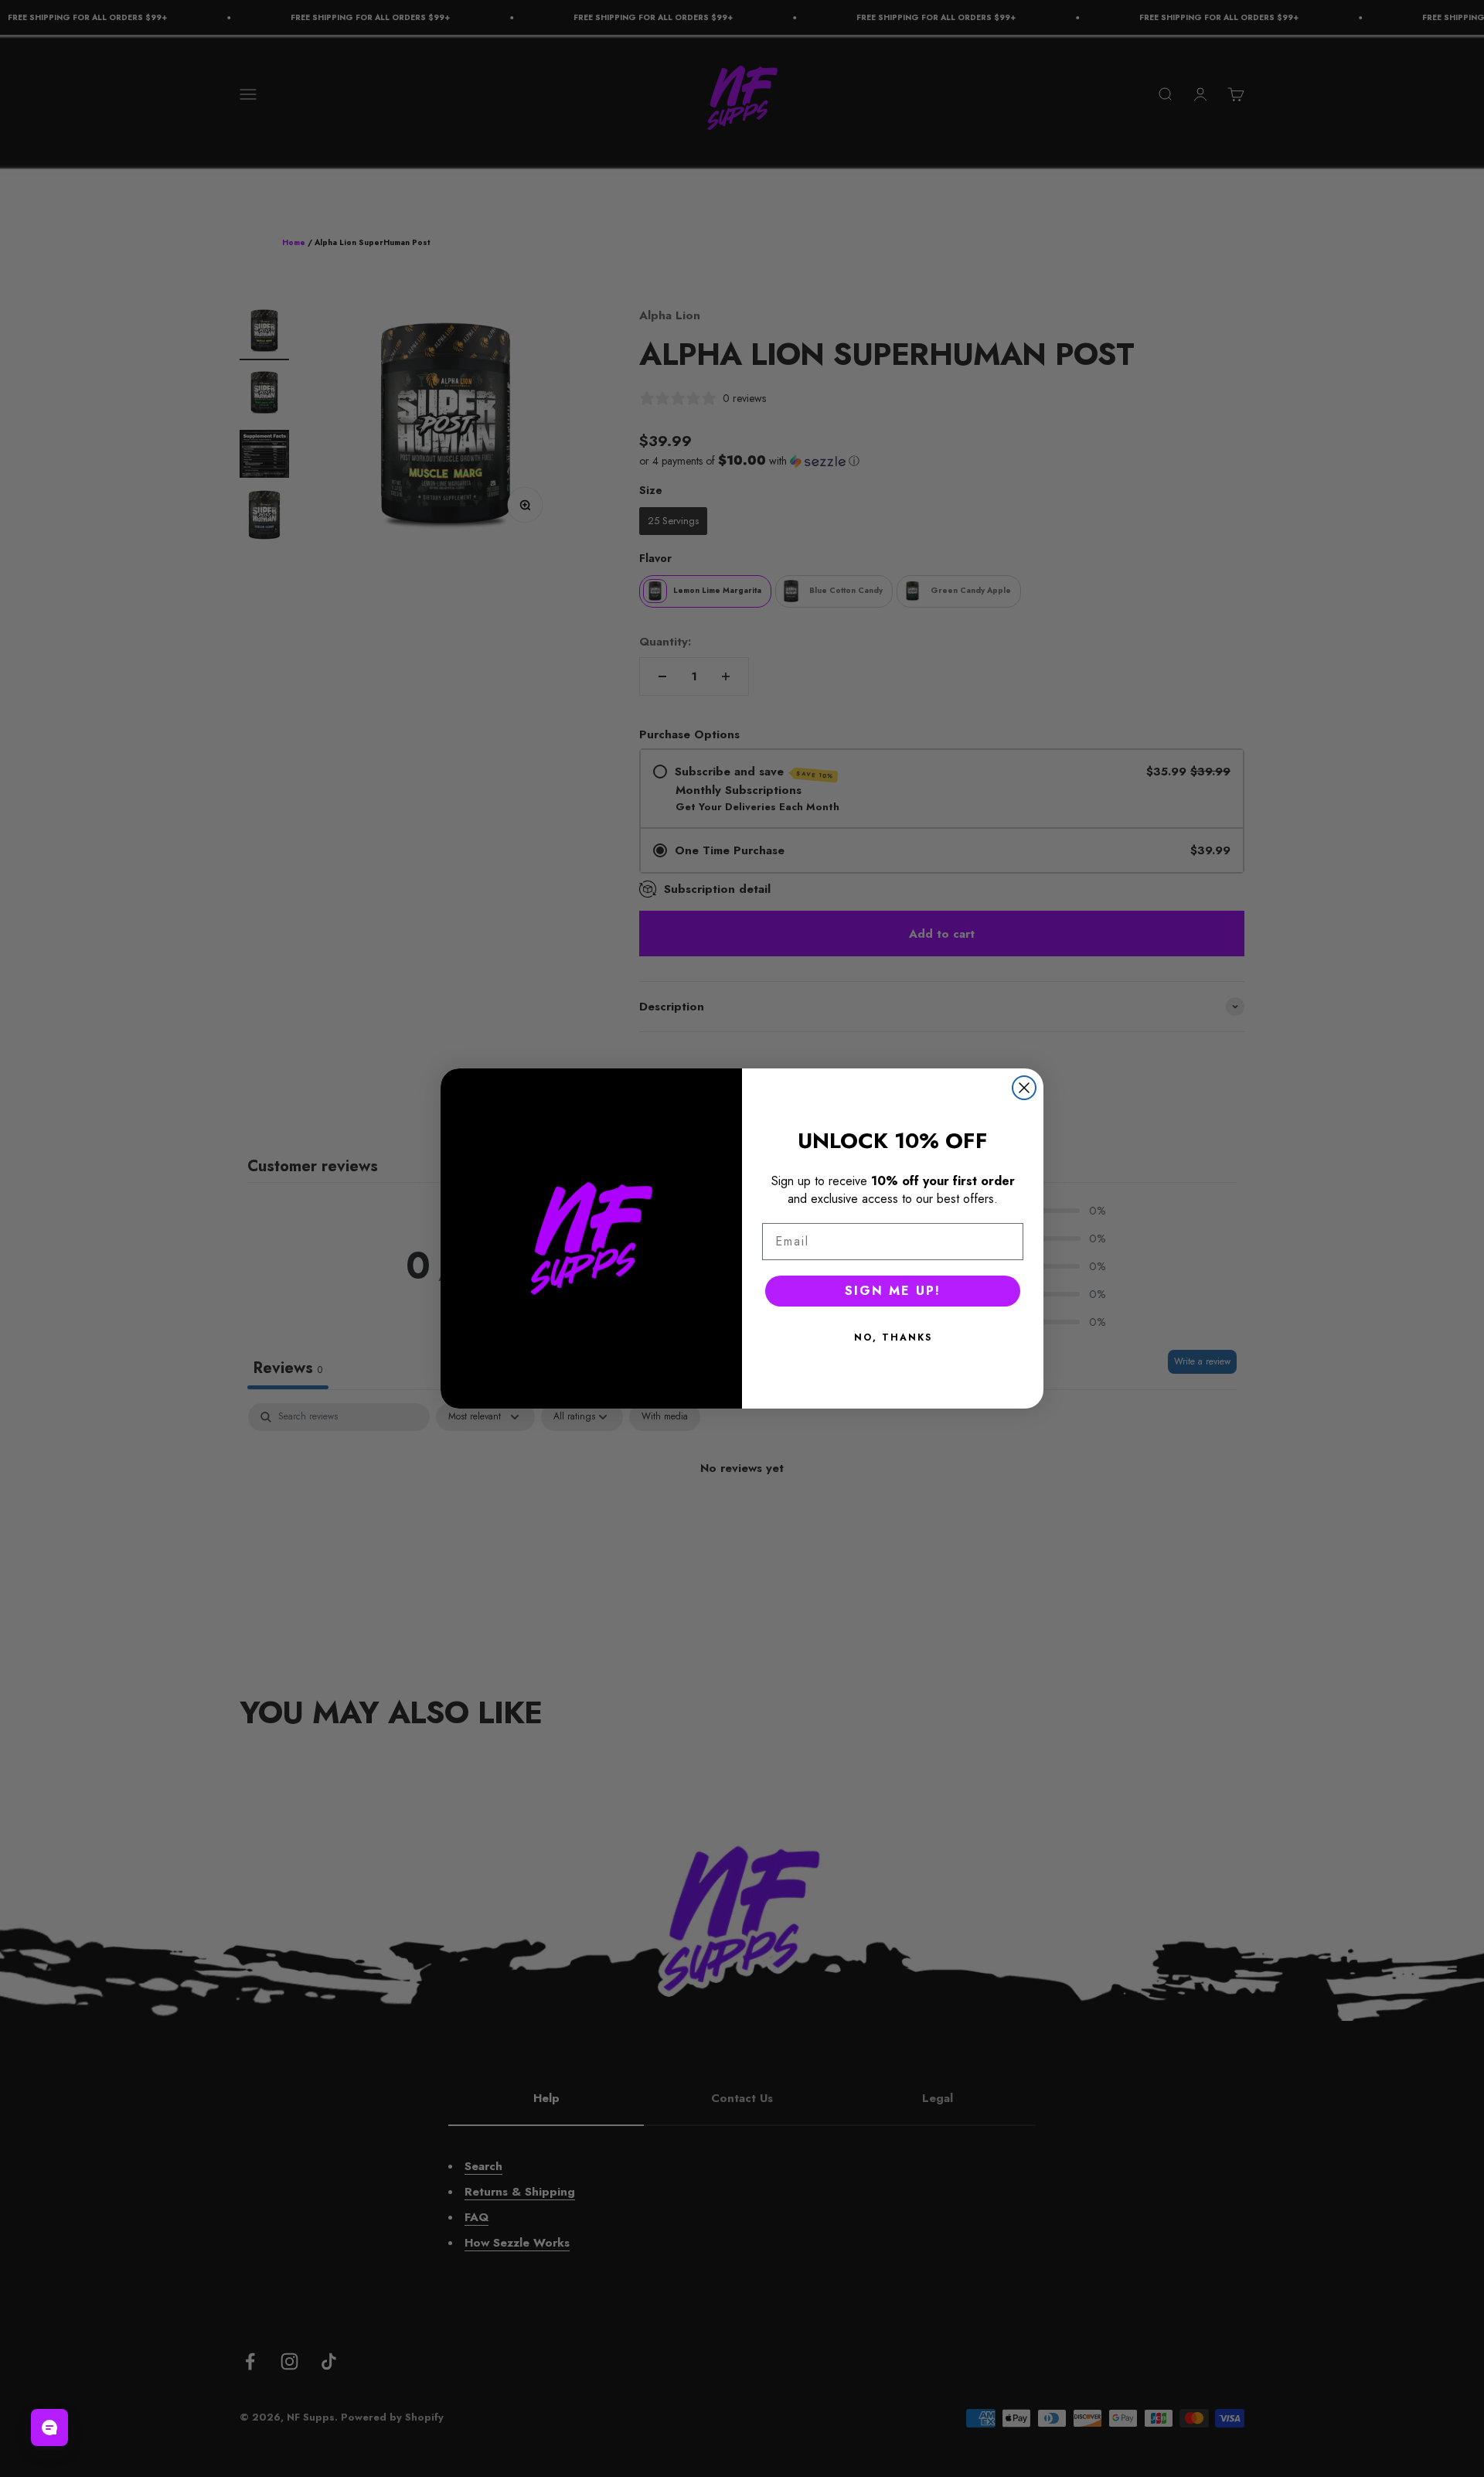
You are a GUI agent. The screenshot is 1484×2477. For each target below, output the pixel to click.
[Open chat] (49, 2428)
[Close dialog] (1024, 1088)
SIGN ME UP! (893, 1291)
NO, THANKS (893, 1337)
